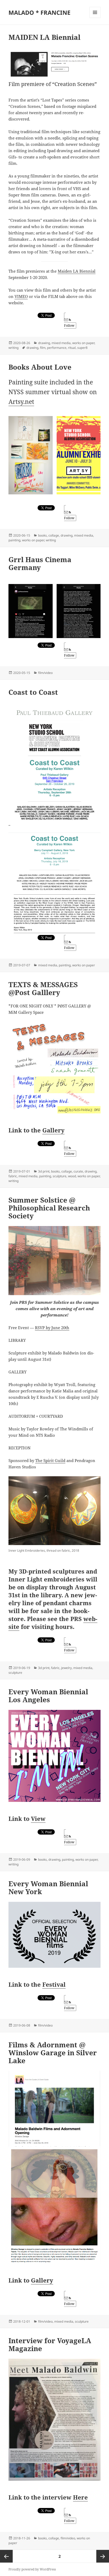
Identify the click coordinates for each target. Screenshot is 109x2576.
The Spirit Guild (50, 1460)
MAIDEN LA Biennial (44, 37)
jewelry (66, 1668)
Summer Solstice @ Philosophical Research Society (49, 1208)
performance (57, 348)
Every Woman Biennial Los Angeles (48, 1696)
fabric (13, 1176)
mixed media (61, 343)
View (38, 1818)
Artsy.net (21, 402)
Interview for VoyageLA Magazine (50, 2345)
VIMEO (21, 296)
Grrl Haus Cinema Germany (40, 563)
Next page (103, 2556)
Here (80, 2497)
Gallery (53, 1130)
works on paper (83, 343)
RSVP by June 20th (52, 1328)
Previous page (6, 2556)
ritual (72, 348)
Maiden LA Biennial (77, 271)
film (43, 348)
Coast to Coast (33, 692)
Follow (69, 325)
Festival (54, 1984)
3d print (44, 1171)
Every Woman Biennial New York (48, 1888)
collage (54, 535)
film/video (45, 673)
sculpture (60, 1176)
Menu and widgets (95, 18)
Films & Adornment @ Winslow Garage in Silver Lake (53, 2053)
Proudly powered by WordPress (32, 2569)
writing (13, 348)
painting (14, 540)
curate (78, 1171)
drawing (44, 343)
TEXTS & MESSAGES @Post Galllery (43, 988)
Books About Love (40, 367)
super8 (82, 348)
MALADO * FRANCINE (39, 12)
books (42, 535)
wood (72, 1176)
